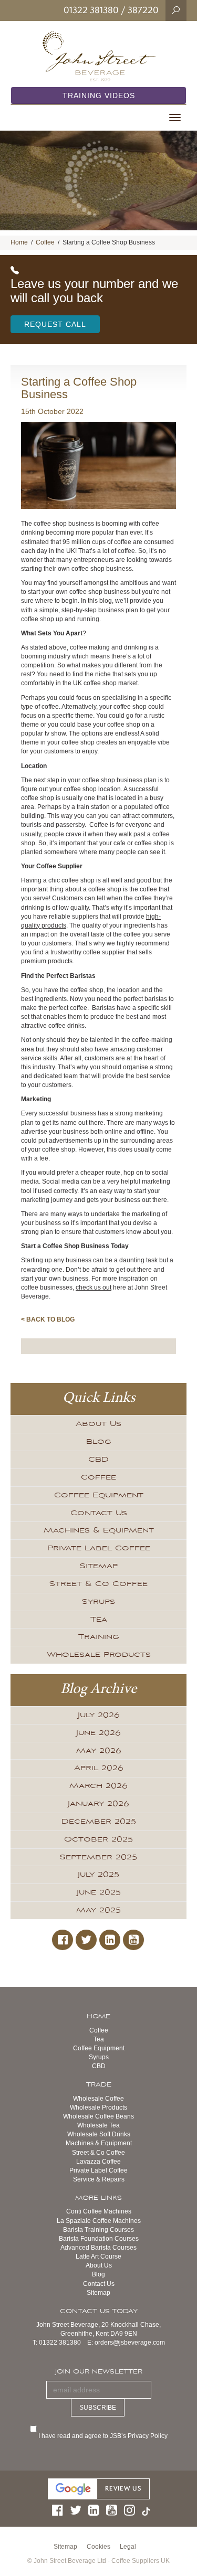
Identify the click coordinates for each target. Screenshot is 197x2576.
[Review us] (99, 2488)
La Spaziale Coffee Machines (99, 2221)
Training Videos (99, 95)
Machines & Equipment (99, 1530)
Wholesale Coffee (98, 2099)
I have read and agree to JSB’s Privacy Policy (104, 2436)
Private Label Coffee (99, 1548)
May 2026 (99, 1751)
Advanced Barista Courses (98, 2248)
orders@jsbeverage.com (130, 2343)
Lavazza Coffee (98, 2162)
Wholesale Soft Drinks (99, 2134)
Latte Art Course (98, 2256)
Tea (99, 1620)
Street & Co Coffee (98, 1584)
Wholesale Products (99, 1655)
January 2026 (98, 1804)
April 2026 (99, 1768)
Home (19, 242)
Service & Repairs (99, 2179)
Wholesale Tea (98, 2125)
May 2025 (98, 1910)
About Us (98, 1424)
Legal (128, 2547)
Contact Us (99, 1513)
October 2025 (98, 1839)
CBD (98, 1460)
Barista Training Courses (98, 2230)
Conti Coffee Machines (99, 2211)
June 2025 (99, 1892)
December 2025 (99, 1822)
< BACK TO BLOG (48, 1319)
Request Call (55, 324)
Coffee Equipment (99, 1495)
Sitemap (99, 1566)
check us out (94, 1287)
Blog (99, 1442)
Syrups (98, 1602)
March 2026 (98, 1786)
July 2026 (99, 1715)
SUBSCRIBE (98, 2408)
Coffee (45, 242)
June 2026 (98, 1733)
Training (99, 1637)
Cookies (98, 2547)
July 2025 (98, 1875)
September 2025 (98, 1857)
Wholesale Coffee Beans (98, 2116)
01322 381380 (91, 10)
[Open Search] (176, 10)
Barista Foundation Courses (99, 2239)
